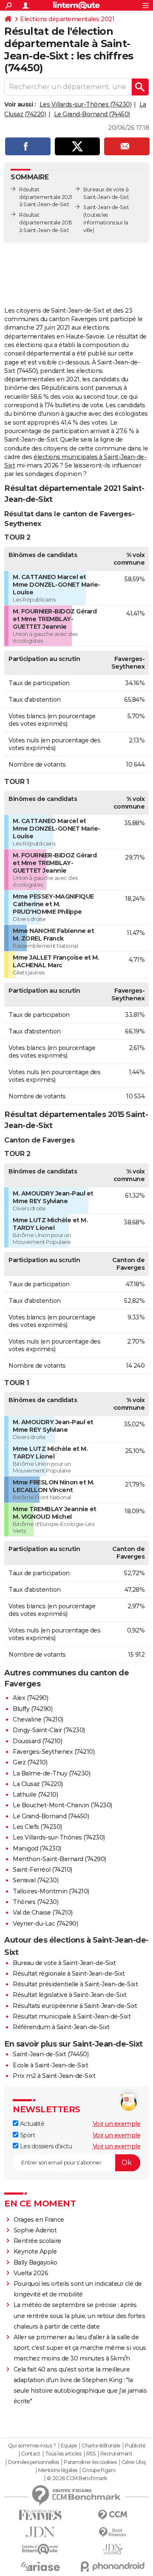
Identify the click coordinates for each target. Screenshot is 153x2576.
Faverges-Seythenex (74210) (54, 1752)
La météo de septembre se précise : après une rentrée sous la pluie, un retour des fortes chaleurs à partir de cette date (79, 2316)
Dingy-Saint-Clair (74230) (49, 1730)
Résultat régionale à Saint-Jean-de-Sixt (69, 1974)
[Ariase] (40, 2566)
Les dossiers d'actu (45, 2146)
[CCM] (113, 2515)
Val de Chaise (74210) (43, 1912)
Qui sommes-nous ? (32, 2446)
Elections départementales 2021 (67, 19)
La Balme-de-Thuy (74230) (51, 1773)
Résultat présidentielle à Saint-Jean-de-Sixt (75, 1984)
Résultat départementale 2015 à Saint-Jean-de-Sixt (45, 223)
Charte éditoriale (101, 2446)
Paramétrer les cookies (90, 2462)
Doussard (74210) (37, 1741)
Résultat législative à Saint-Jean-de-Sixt (70, 1995)
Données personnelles (34, 2462)
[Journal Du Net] (40, 2532)
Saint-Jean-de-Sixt (106, 207)
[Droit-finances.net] (113, 2533)
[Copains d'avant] (40, 2549)
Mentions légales (58, 2470)
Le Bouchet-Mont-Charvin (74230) (62, 1805)
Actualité (31, 2124)
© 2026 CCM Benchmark (77, 2478)
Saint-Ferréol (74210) (42, 1870)
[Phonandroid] (113, 2566)
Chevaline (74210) (38, 1719)
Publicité (135, 2446)
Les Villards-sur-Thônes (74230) (86, 104)
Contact (31, 2454)
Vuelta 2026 (31, 2273)
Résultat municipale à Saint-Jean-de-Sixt (72, 2016)
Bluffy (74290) (33, 1709)
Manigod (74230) (37, 1848)
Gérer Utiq (134, 2462)
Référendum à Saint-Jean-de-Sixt (61, 2027)
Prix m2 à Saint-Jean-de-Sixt (54, 2076)
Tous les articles (63, 2454)
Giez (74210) (30, 1762)
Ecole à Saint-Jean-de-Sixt (50, 2065)
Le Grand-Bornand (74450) (92, 114)
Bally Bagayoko (35, 2262)
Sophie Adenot (35, 2230)
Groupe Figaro (99, 2470)
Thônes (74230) (35, 1902)
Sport (27, 2135)
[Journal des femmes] (40, 2515)
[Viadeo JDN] (113, 2549)
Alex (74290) (30, 1698)
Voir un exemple (117, 2124)
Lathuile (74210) (35, 1795)
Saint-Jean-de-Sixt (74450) (51, 2054)
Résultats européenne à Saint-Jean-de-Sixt (75, 2006)
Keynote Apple (35, 2251)
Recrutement (116, 2454)
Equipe (69, 2446)
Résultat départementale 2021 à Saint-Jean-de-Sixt (46, 197)
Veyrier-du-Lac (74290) (45, 1924)
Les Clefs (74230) (37, 1827)
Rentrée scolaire (37, 2241)
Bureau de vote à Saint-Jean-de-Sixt (64, 1963)
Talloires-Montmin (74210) (51, 1891)
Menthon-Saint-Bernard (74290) (59, 1859)
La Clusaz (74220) (38, 1784)
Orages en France (39, 2220)
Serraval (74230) (35, 1880)
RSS (91, 2454)
